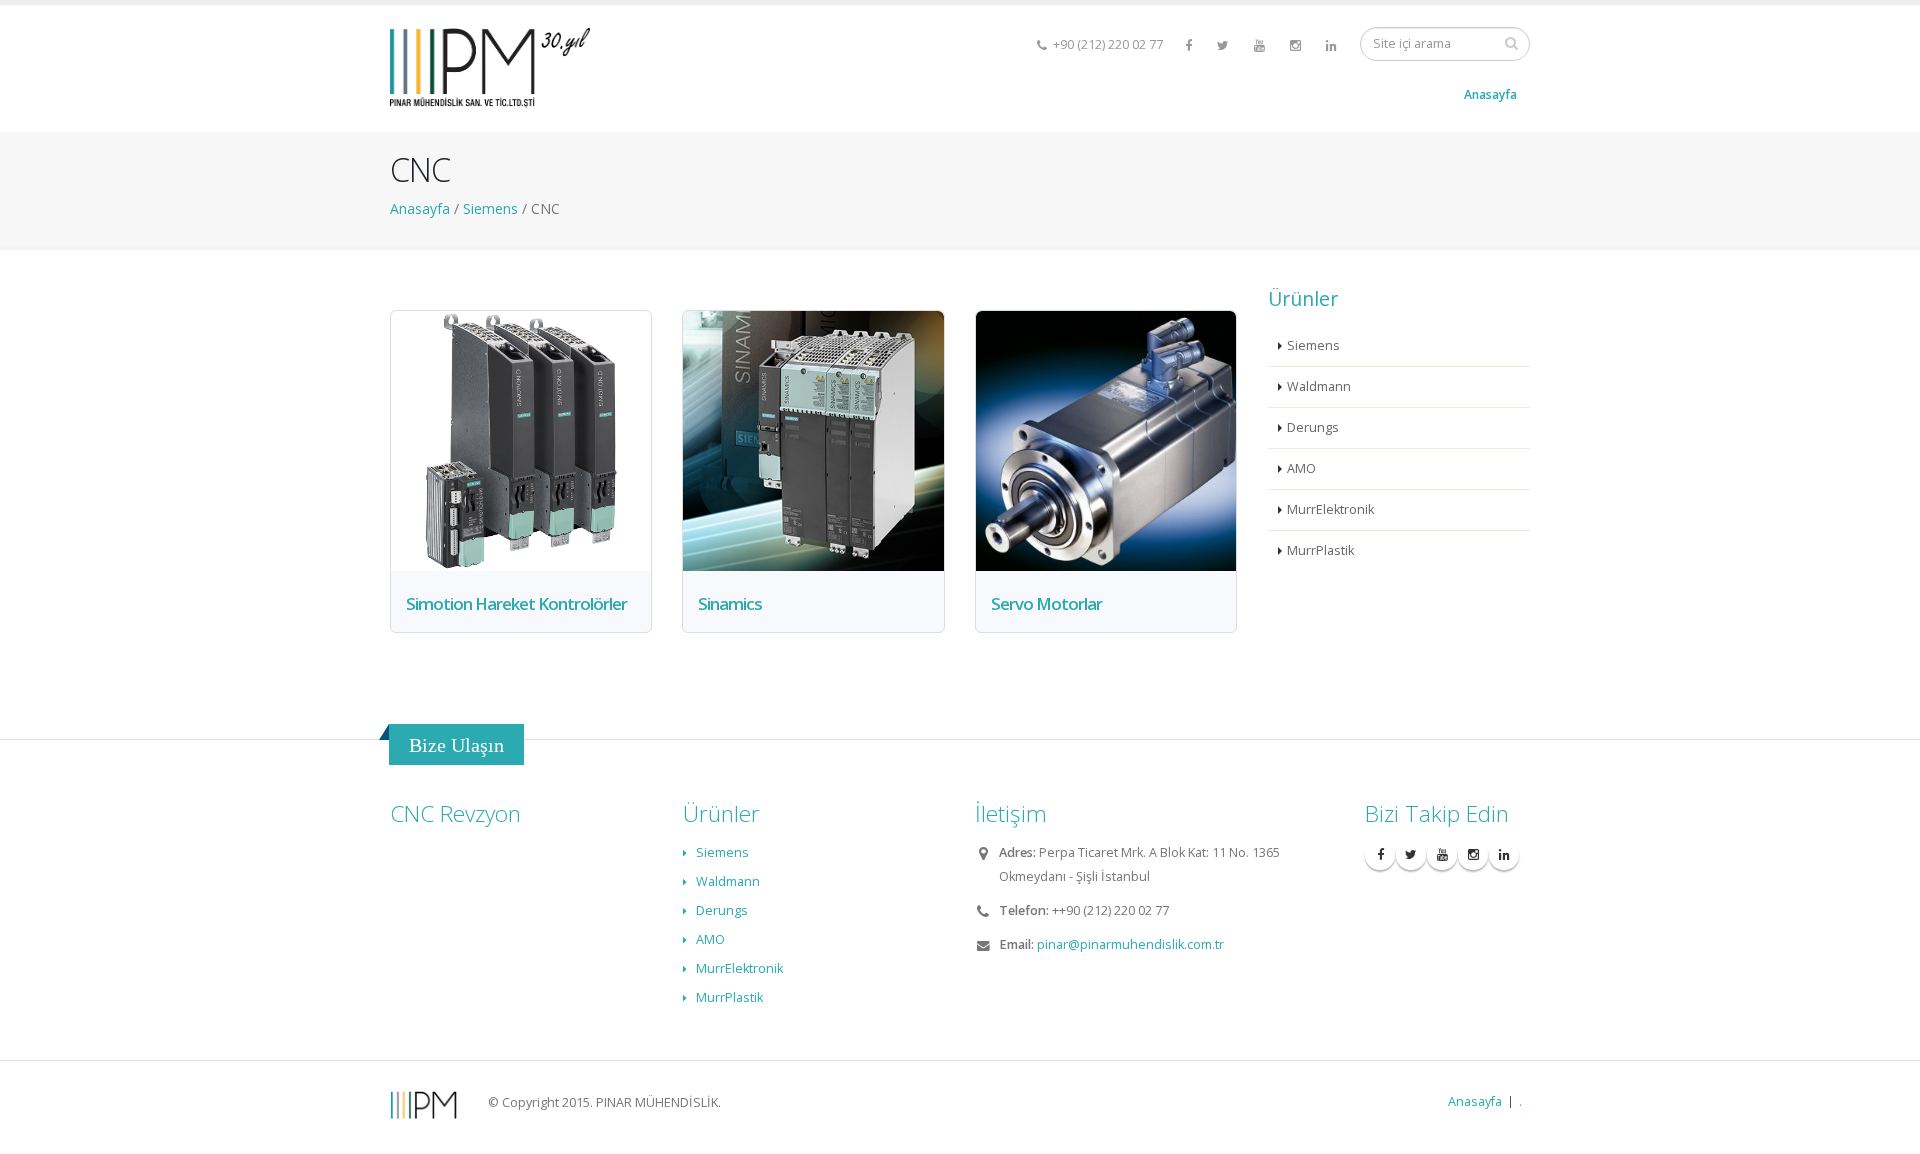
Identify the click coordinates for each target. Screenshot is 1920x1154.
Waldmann (1319, 386)
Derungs (1313, 427)
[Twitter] (1224, 45)
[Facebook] (1190, 45)
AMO (1301, 468)
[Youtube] (1261, 45)
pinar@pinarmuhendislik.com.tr (1130, 944)
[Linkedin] (1333, 45)
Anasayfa (1490, 94)
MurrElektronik (1330, 509)
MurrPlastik (1320, 550)
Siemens (1313, 345)
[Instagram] (1297, 45)
